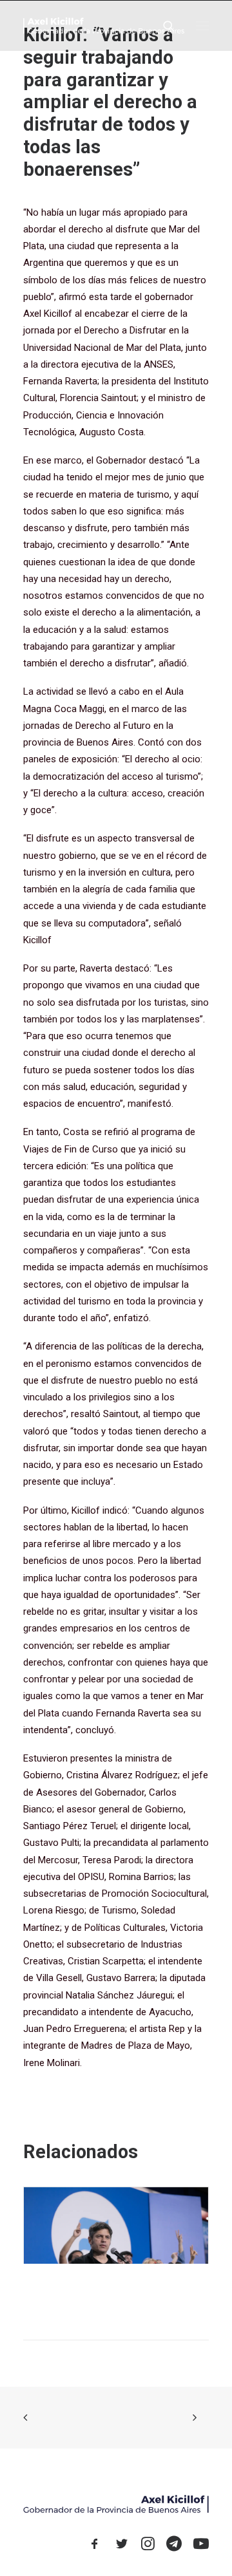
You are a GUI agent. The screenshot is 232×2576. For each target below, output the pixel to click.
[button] (202, 25)
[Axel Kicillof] (104, 25)
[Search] (163, 26)
